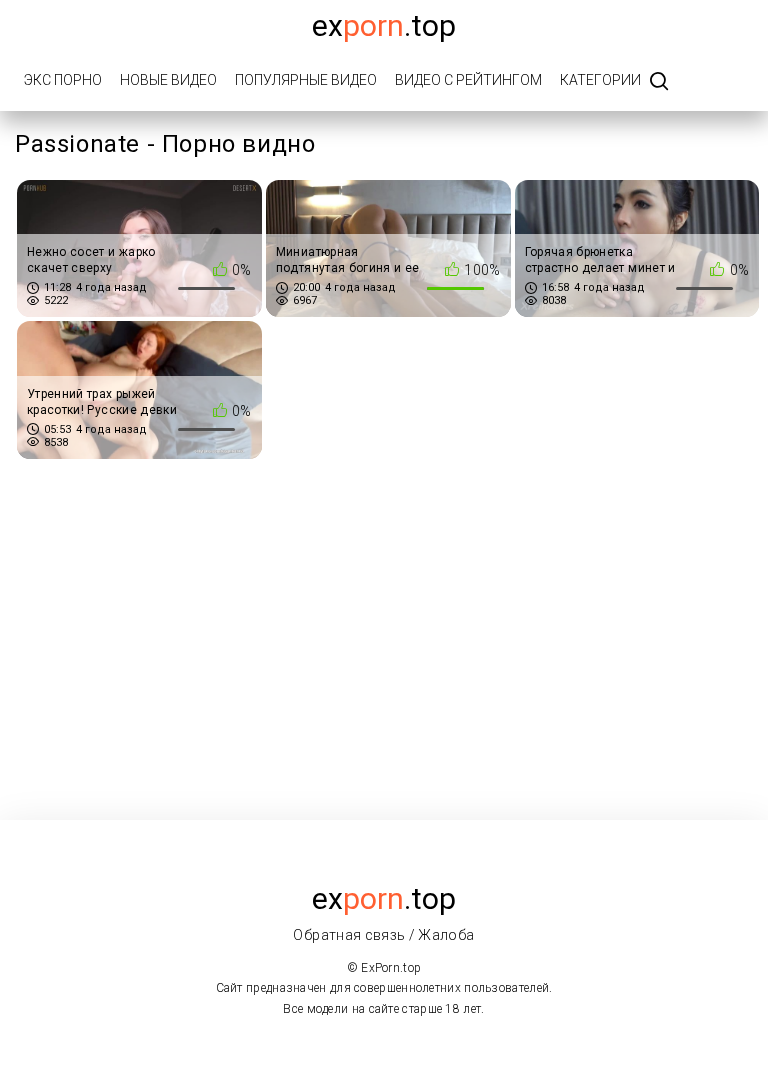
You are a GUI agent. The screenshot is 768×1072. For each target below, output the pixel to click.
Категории (600, 80)
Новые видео (168, 80)
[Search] (659, 82)
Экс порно (63, 80)
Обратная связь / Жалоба (383, 935)
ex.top (384, 898)
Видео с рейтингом (468, 80)
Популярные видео (306, 80)
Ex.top (384, 25)
